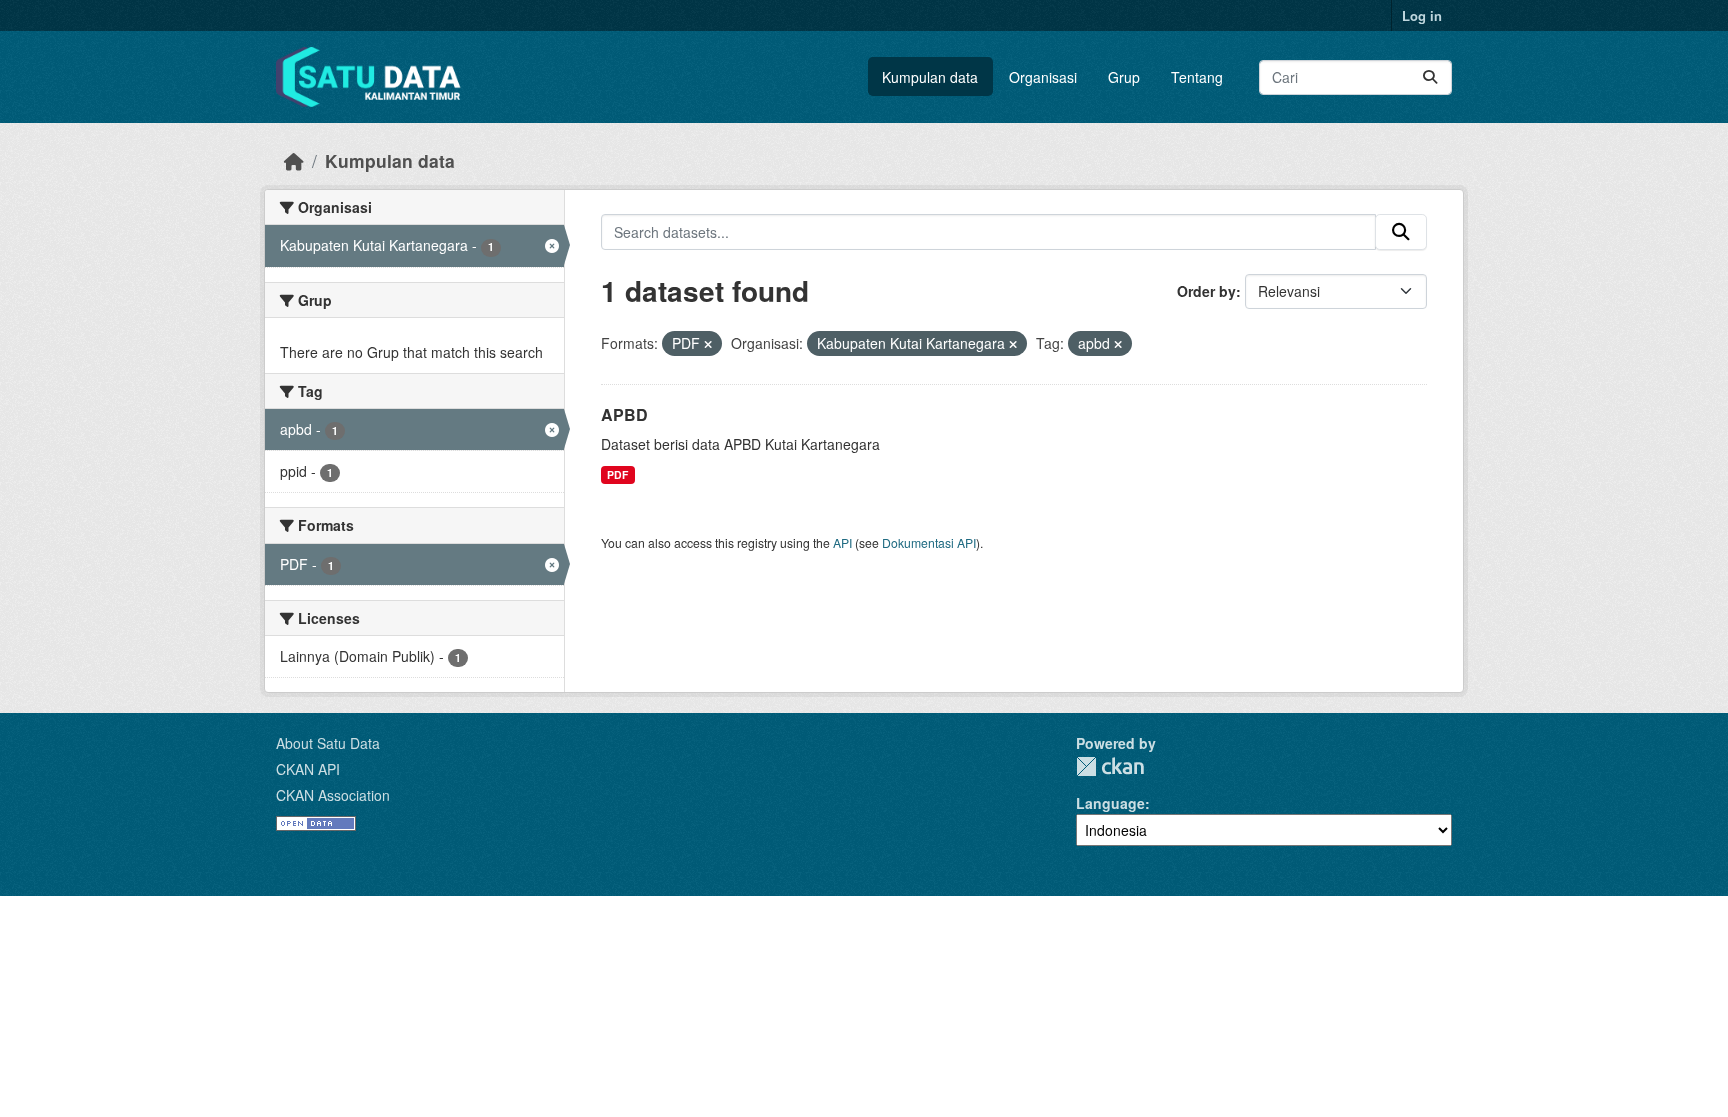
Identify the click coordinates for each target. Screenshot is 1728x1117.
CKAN (1110, 766)
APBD (624, 414)
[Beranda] (294, 160)
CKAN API (308, 769)
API (842, 542)
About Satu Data (328, 743)
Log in (1422, 15)
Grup (1124, 77)
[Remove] (708, 344)
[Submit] (1430, 77)
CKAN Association (333, 795)
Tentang (1197, 77)
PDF (617, 474)
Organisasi (1043, 77)
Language (1110, 803)
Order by (1206, 291)
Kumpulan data (930, 77)
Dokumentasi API (929, 542)
